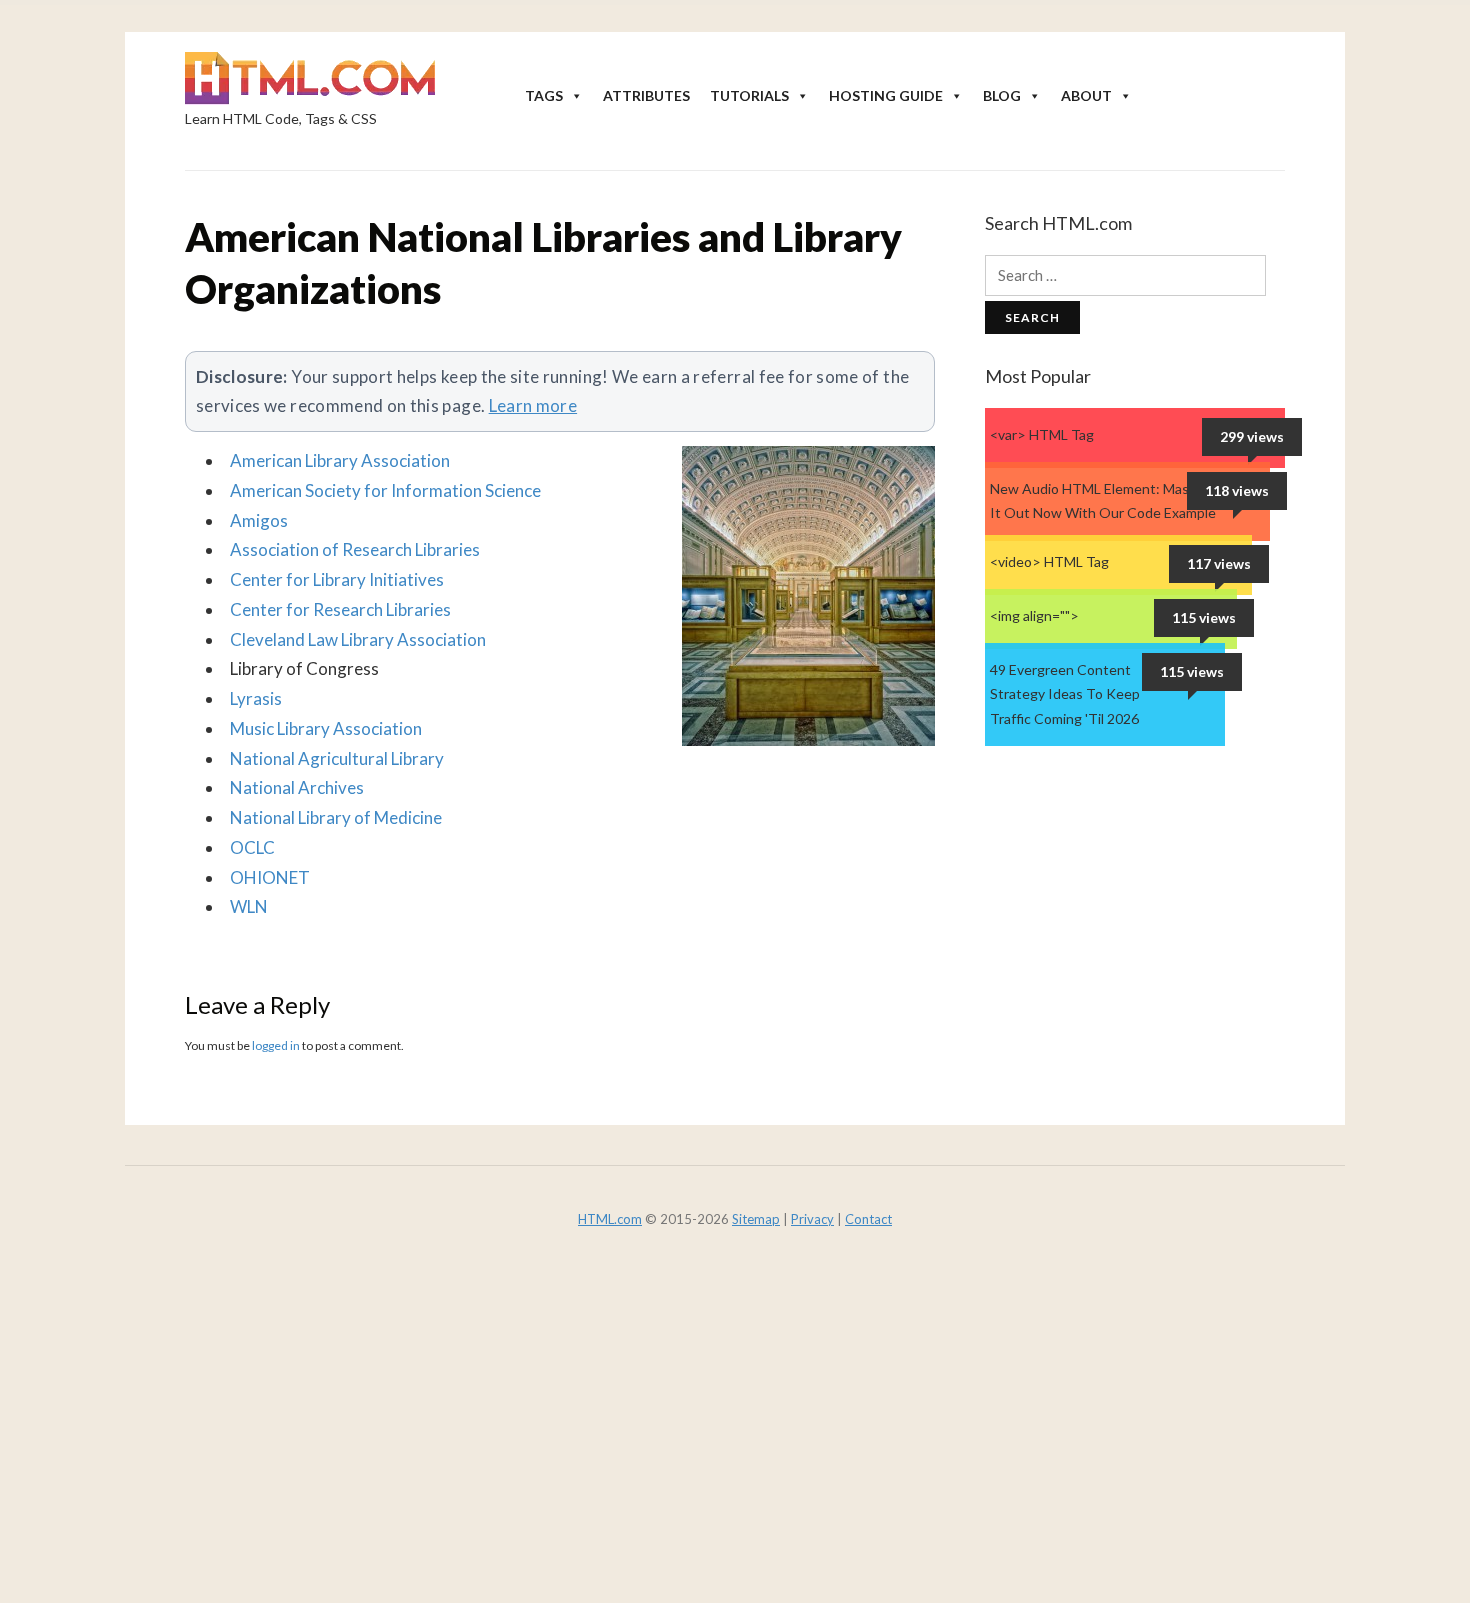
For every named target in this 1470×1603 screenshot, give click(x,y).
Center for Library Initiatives (337, 579)
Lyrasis (256, 698)
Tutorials (749, 95)
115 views (1204, 617)
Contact (868, 1219)
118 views (1237, 490)
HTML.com (610, 1219)
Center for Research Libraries (340, 609)
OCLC (252, 847)
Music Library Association (326, 728)
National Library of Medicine (336, 817)
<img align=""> (1034, 615)
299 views (1252, 436)
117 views (1219, 563)
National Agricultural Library (337, 758)
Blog (1002, 95)
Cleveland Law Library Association (358, 639)
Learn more (533, 405)
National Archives (297, 787)
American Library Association (340, 460)
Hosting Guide (886, 95)
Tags (544, 95)
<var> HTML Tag (1042, 434)
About (1086, 95)
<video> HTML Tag (1049, 561)
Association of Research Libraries (355, 549)
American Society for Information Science (385, 490)
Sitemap (756, 1219)
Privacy (812, 1219)
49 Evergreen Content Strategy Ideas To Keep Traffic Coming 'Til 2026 (1065, 694)
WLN (249, 906)
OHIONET (270, 877)
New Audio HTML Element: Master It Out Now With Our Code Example (1103, 501)
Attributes (646, 95)
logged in (276, 1045)
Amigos (259, 520)
